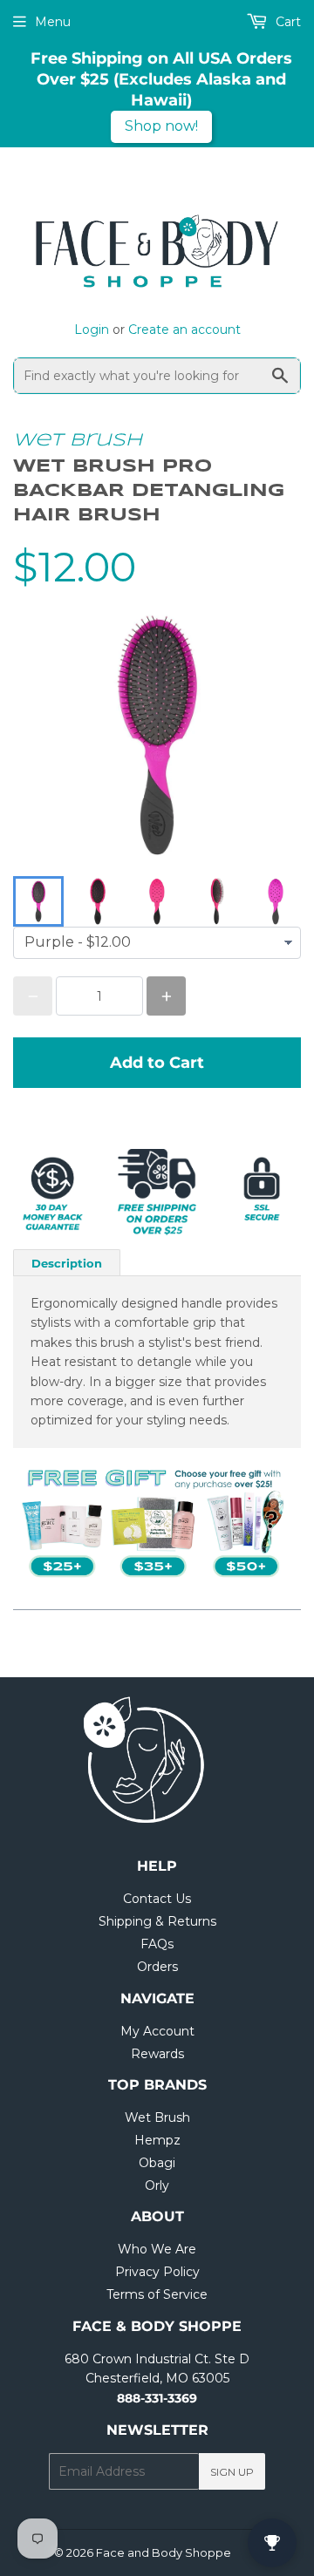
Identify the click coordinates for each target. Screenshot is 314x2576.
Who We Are (157, 2249)
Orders (157, 1967)
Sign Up (232, 2472)
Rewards (157, 2054)
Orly (157, 2185)
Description (67, 1263)
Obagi (157, 2163)
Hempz (157, 2140)
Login (92, 330)
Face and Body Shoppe (164, 2552)
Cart (287, 22)
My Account (157, 2031)
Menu (53, 22)
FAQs (157, 1944)
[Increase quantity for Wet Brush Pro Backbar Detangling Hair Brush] (166, 996)
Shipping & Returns (157, 1921)
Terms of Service (157, 2294)
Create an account (184, 330)
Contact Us (157, 1899)
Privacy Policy (157, 2272)
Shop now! (161, 126)
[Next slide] (276, 901)
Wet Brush (78, 441)
